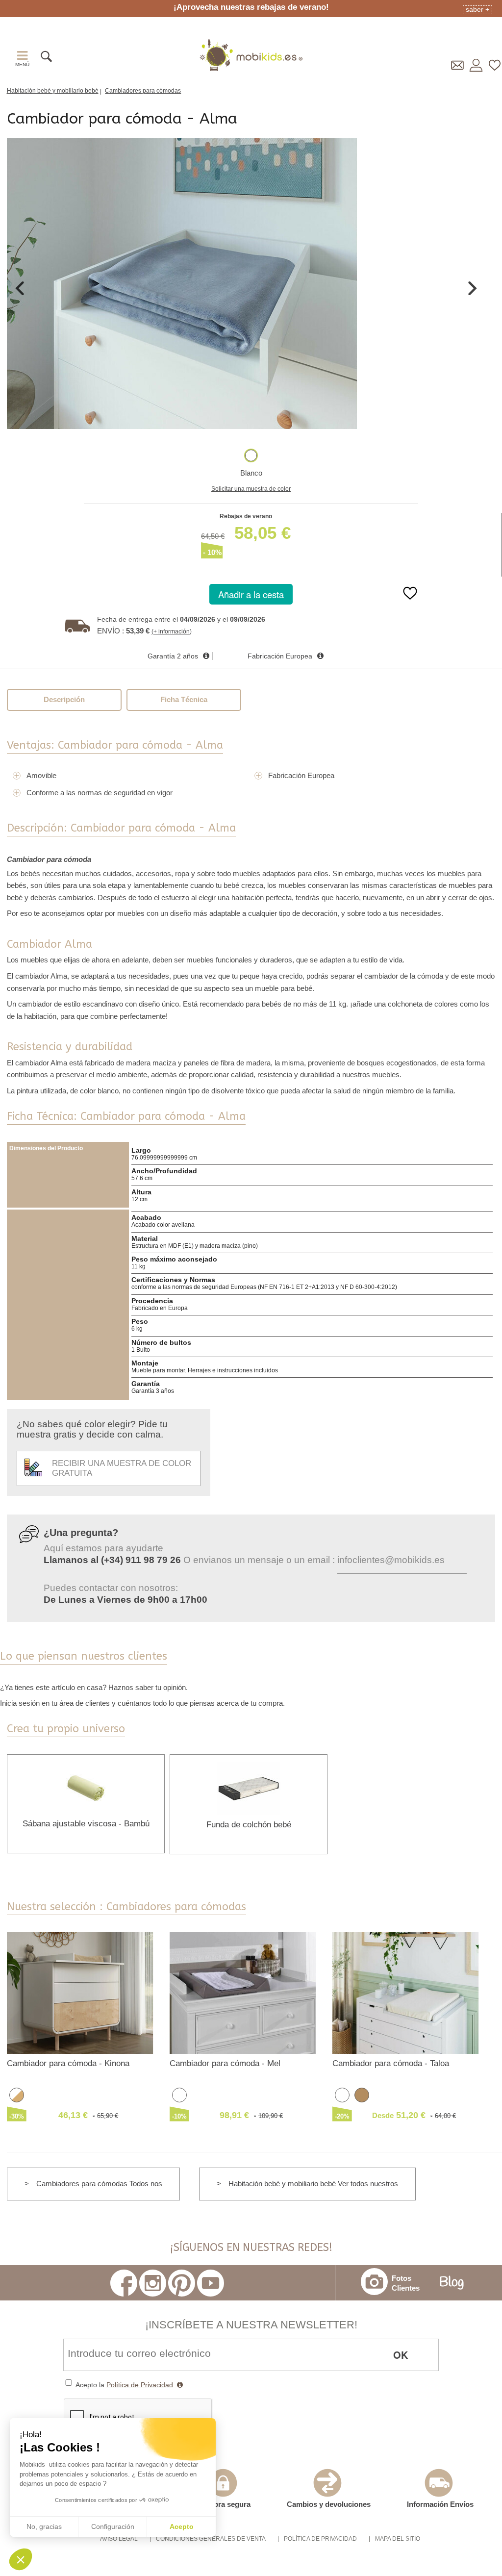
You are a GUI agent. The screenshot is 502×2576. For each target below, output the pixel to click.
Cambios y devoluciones (329, 2504)
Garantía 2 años (173, 656)
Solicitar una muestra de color (251, 489)
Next (473, 288)
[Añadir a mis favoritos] (410, 600)
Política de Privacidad (140, 2385)
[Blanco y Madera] (17, 2094)
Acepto (182, 2526)
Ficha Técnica (184, 699)
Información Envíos (440, 2504)
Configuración (113, 2526)
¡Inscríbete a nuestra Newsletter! (251, 2325)
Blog (452, 2283)
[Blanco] (251, 455)
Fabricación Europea (280, 656)
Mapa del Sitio (398, 2539)
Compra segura (224, 2504)
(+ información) (172, 631)
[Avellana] (362, 2094)
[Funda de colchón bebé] (249, 1788)
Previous (20, 288)
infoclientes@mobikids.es (391, 1560)
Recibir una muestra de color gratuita (122, 1468)
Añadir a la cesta (251, 594)
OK (401, 2355)
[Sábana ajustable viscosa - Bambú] (86, 1787)
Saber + (477, 9)
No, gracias (44, 2526)
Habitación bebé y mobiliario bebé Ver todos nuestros (313, 2184)
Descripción (64, 699)
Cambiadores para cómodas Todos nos (99, 2184)
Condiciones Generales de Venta (211, 2539)
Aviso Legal (119, 2539)
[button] (21, 2559)
